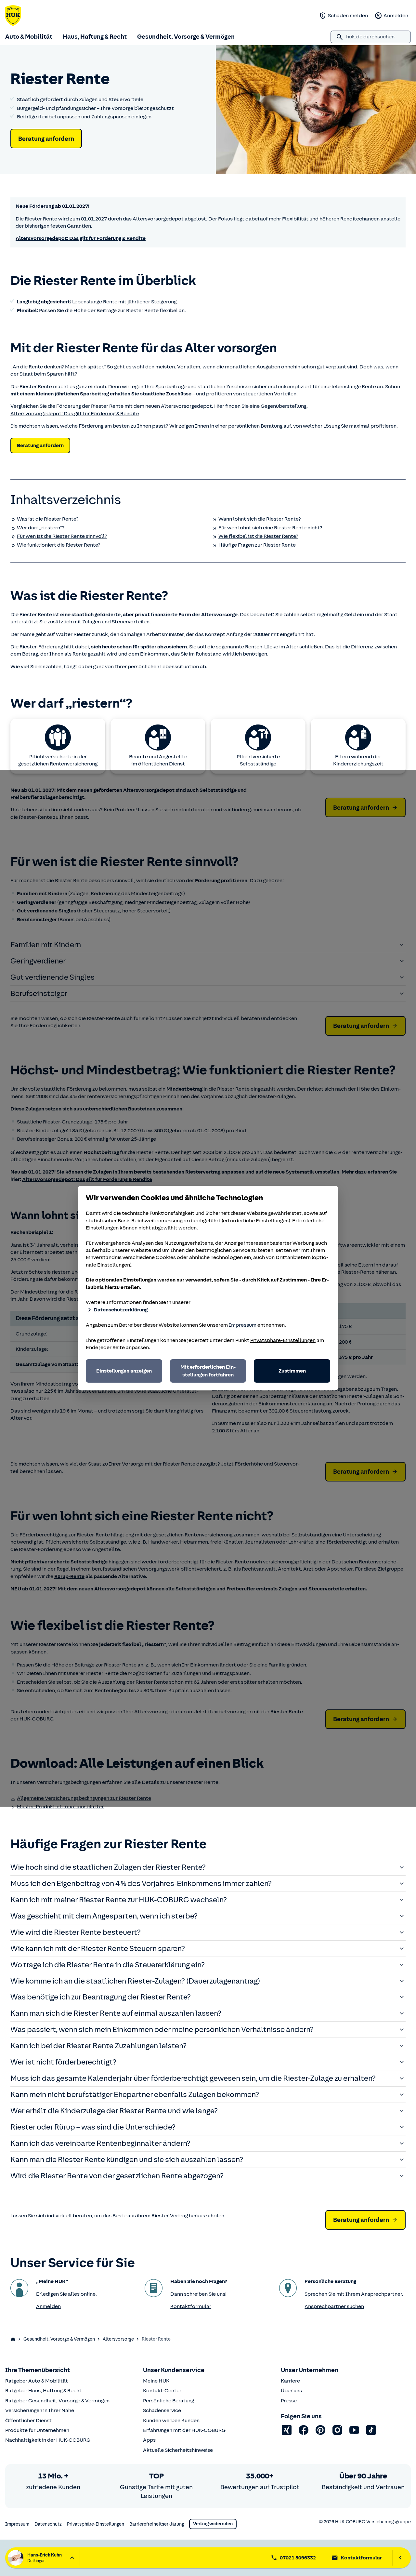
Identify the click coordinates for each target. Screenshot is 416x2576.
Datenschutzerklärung (121, 1310)
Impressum (243, 1325)
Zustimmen (292, 1371)
